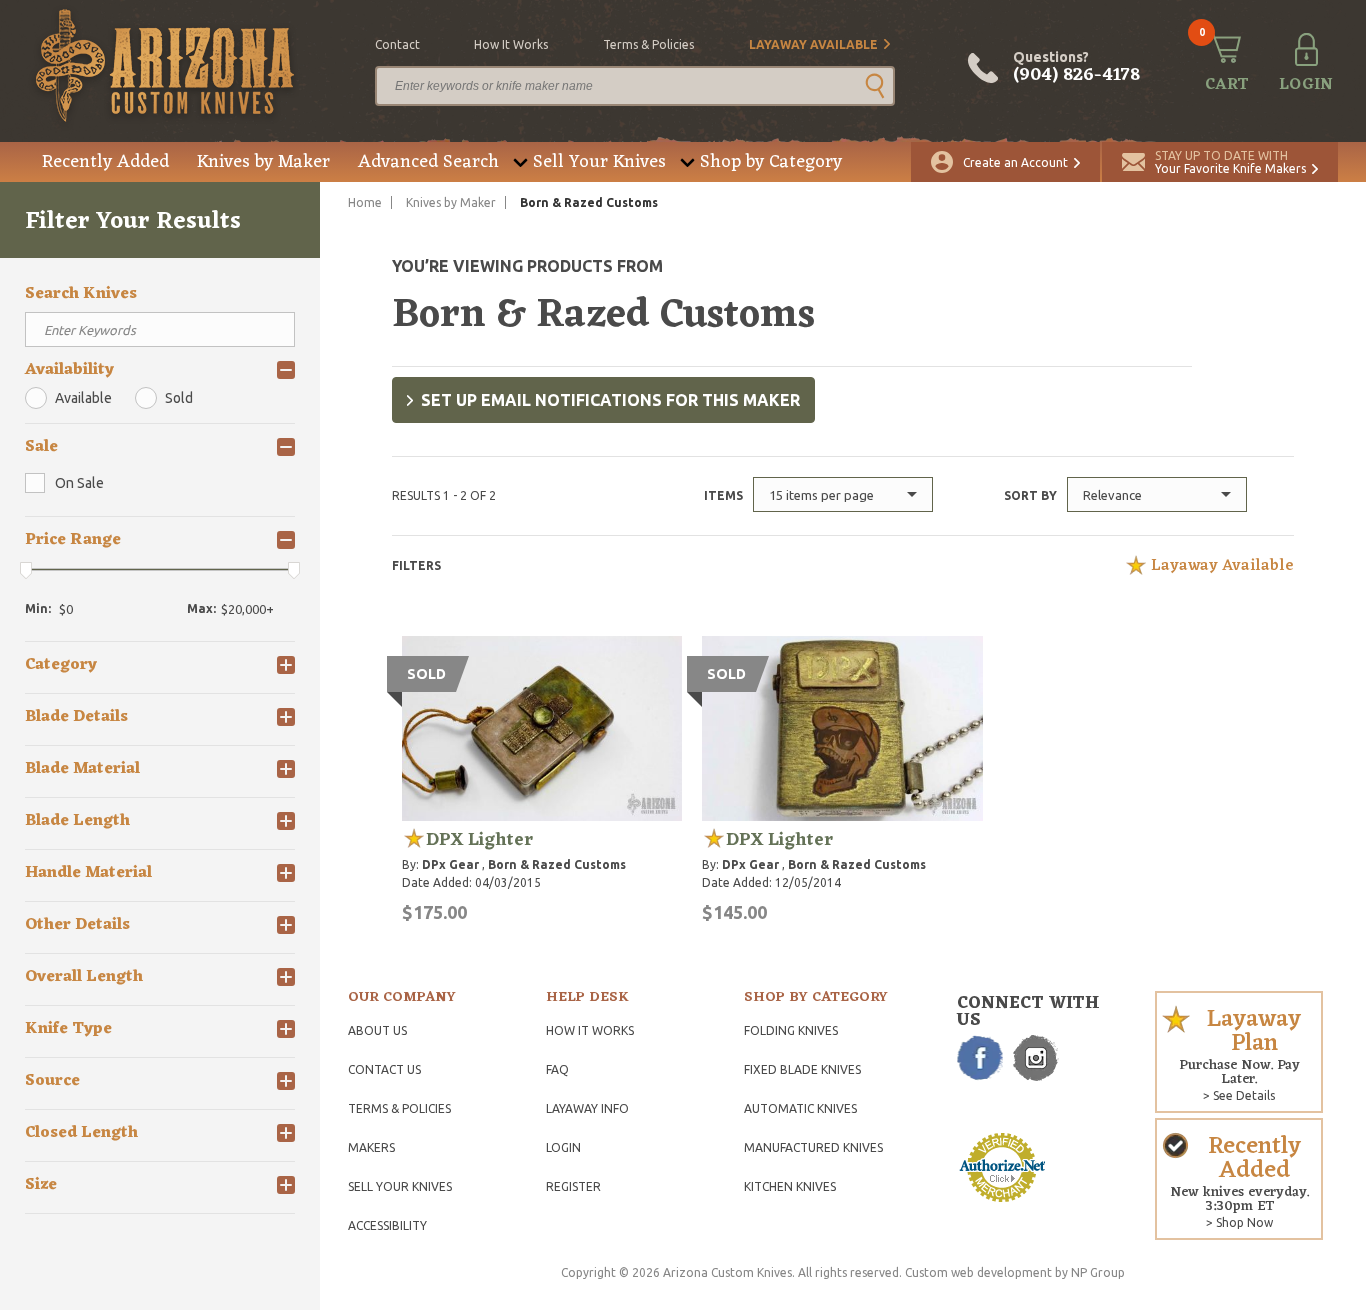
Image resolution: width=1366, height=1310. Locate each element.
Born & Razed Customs (557, 864)
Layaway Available (813, 44)
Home (365, 202)
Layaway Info (587, 1108)
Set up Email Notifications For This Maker (610, 400)
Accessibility (387, 1225)
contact (397, 44)
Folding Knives (791, 1030)
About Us (377, 1030)
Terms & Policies (399, 1108)
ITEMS (723, 495)
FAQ (557, 1069)
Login (563, 1147)
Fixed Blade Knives (802, 1069)
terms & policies (648, 44)
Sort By (1030, 495)
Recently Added (105, 162)
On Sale (79, 483)
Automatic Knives (800, 1108)
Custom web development (978, 1272)
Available (83, 398)
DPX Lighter (479, 840)
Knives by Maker (263, 162)
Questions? (1076, 68)
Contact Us (384, 1069)
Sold (179, 398)
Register (573, 1186)
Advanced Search (428, 162)
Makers (371, 1147)
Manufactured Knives (813, 1147)
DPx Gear (450, 864)
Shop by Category (771, 162)
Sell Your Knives (599, 162)
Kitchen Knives (790, 1186)
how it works (511, 44)
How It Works (590, 1030)
